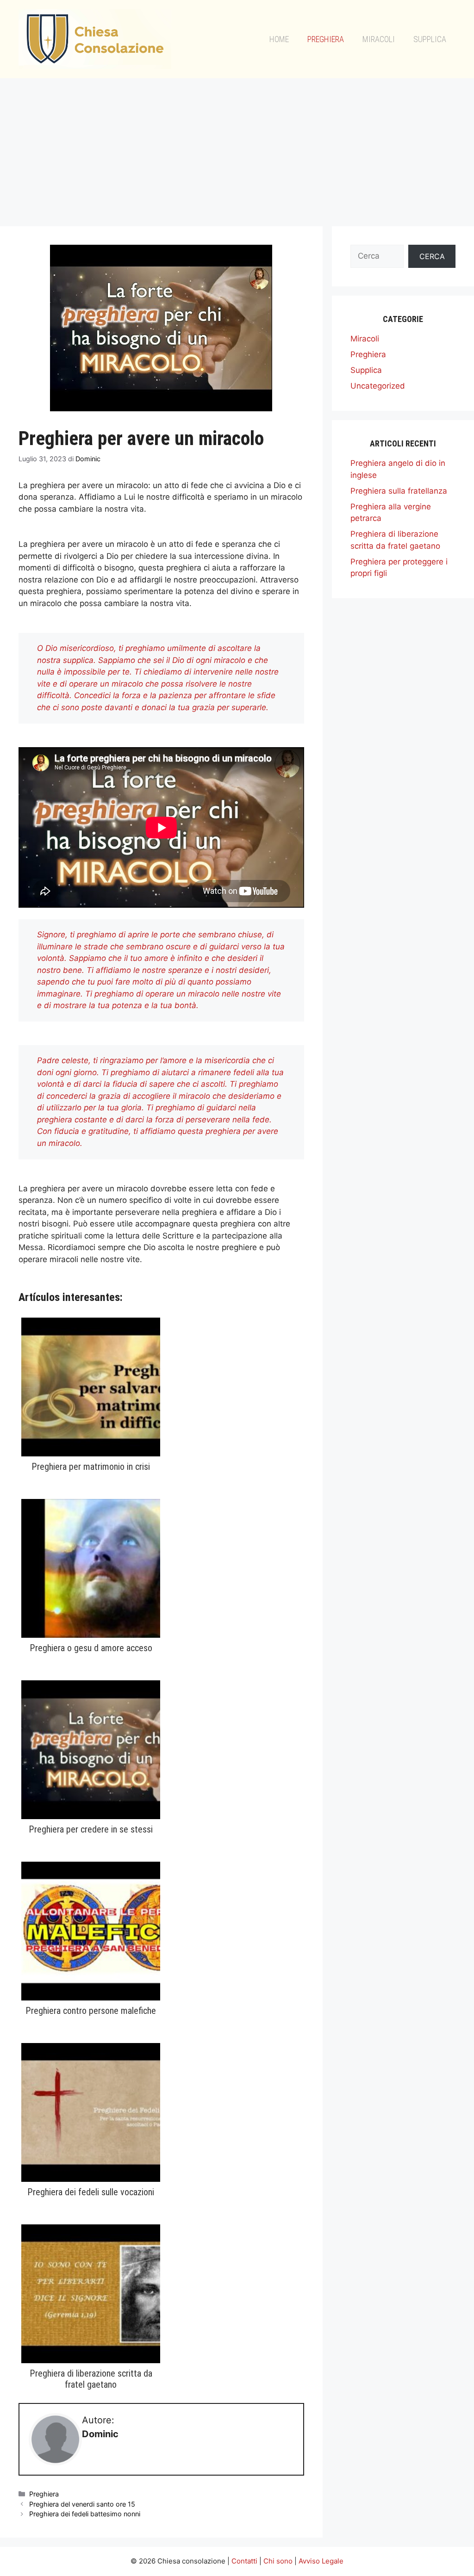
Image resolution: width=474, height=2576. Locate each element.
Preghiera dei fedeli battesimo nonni (85, 2514)
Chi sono (278, 2561)
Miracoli (379, 39)
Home (279, 39)
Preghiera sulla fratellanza (399, 491)
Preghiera (326, 39)
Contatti (244, 2561)
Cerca (432, 256)
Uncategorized (378, 386)
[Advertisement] (237, 148)
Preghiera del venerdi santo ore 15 (82, 2504)
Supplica (430, 39)
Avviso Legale (321, 2561)
